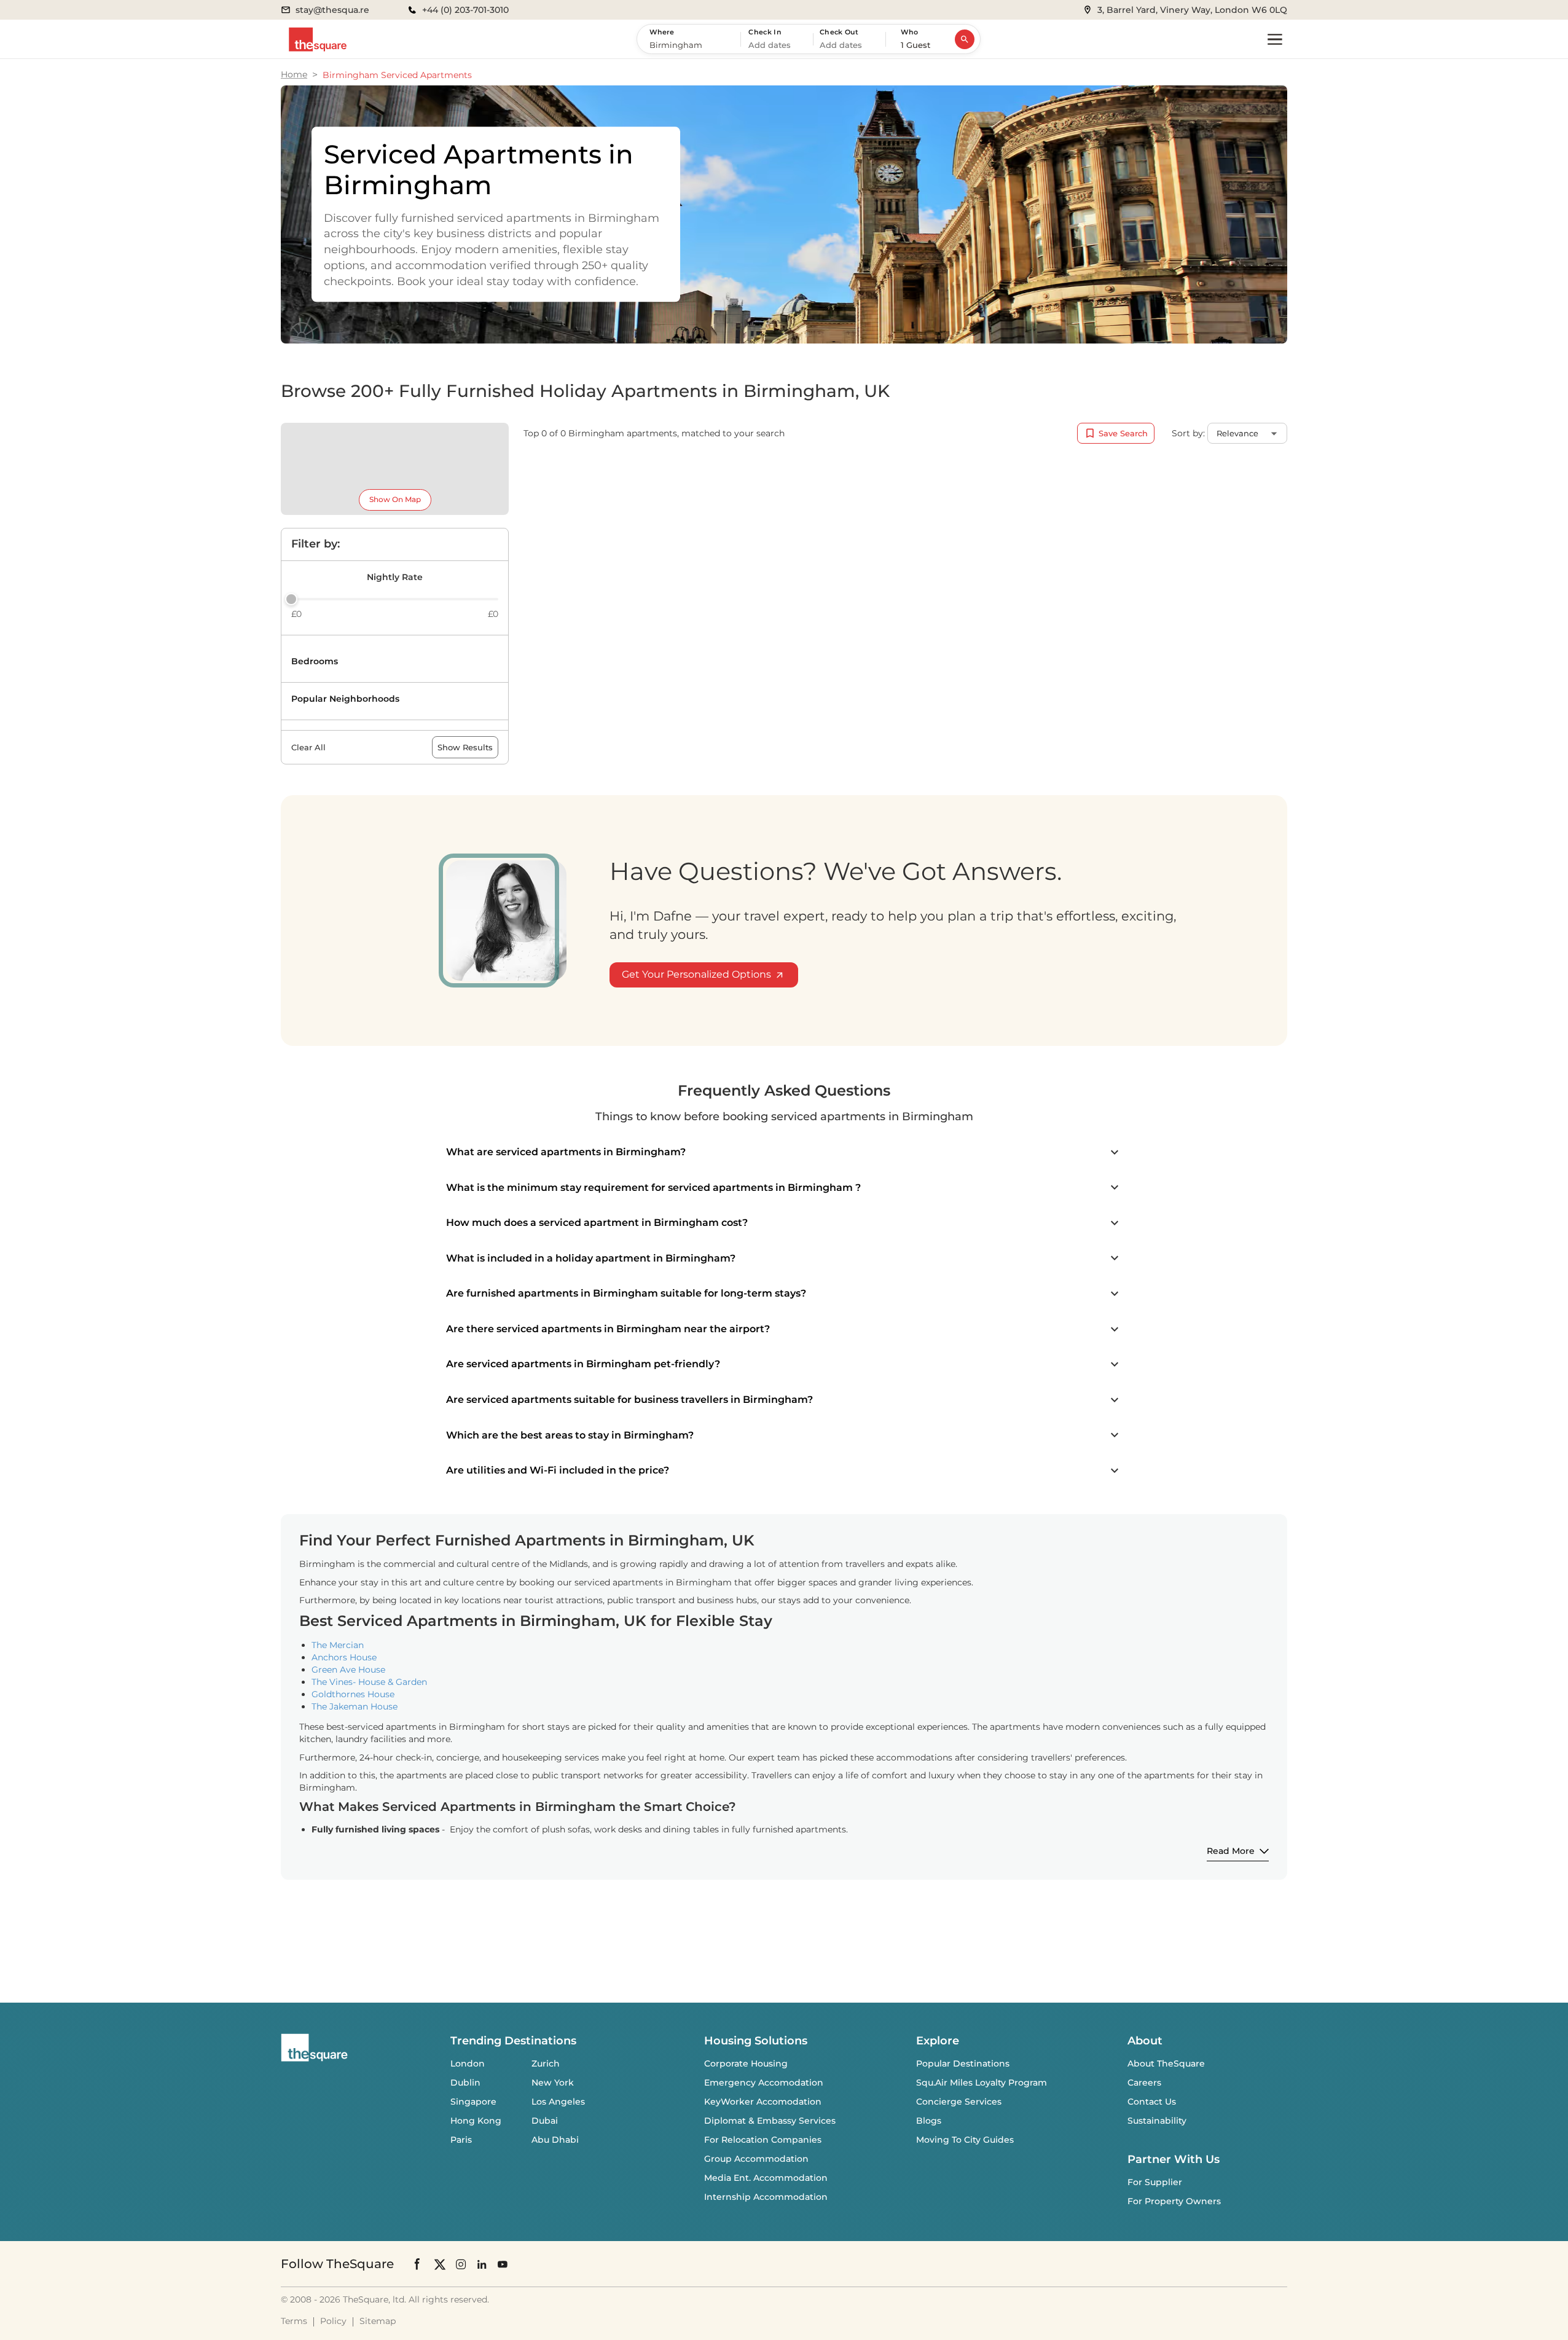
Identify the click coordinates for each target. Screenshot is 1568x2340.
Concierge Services (959, 2102)
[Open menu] (1275, 39)
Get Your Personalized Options (696, 974)
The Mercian (338, 1645)
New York (553, 2083)
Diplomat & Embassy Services (770, 2121)
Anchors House (344, 1657)
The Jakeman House (355, 1706)
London (468, 2063)
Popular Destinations (963, 2063)
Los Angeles (558, 2102)
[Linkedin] (482, 2264)
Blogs (929, 2121)
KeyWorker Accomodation (763, 2102)
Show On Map (395, 499)
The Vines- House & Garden (369, 1682)
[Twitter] (440, 2264)
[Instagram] (461, 2264)
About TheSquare (1166, 2063)
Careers (1144, 2083)
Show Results (465, 747)
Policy (333, 2321)
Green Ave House (348, 1670)
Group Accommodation (756, 2159)
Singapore (473, 2102)
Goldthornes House (353, 1694)
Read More (1231, 1851)
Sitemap (378, 2321)
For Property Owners (1174, 2201)
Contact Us (1152, 2102)
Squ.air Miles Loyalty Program (982, 2083)
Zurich (546, 2063)
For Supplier (1155, 2182)
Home (294, 74)
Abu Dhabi (555, 2140)
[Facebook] (418, 2264)
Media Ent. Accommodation (766, 2178)
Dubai (545, 2121)
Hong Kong (476, 2121)
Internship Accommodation (766, 2197)
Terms (294, 2321)
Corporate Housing (746, 2063)
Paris (461, 2140)
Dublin (465, 2083)
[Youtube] (503, 2264)
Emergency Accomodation (764, 2083)
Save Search (1123, 433)
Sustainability (1157, 2121)
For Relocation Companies (763, 2140)
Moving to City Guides (965, 2140)
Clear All (308, 747)
